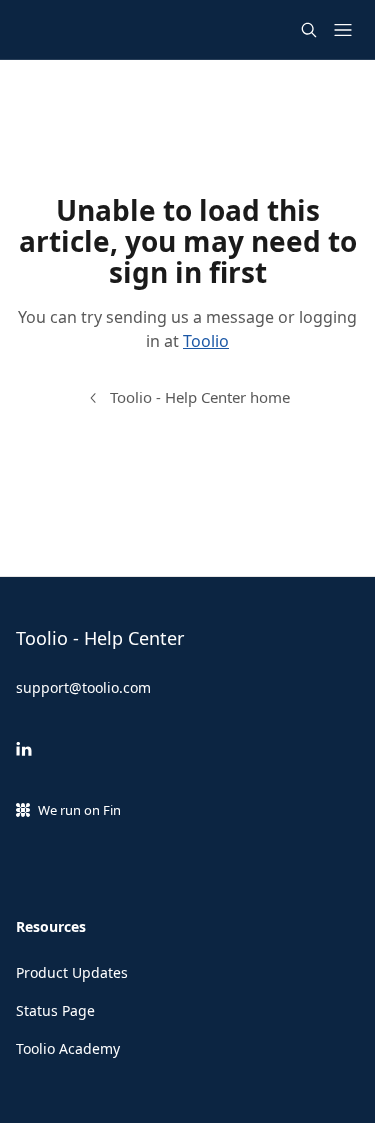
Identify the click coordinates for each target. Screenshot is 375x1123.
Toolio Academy (68, 1048)
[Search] (309, 30)
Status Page (55, 1010)
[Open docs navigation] (343, 30)
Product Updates (72, 972)
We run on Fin (79, 810)
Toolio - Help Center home (200, 397)
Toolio (206, 341)
